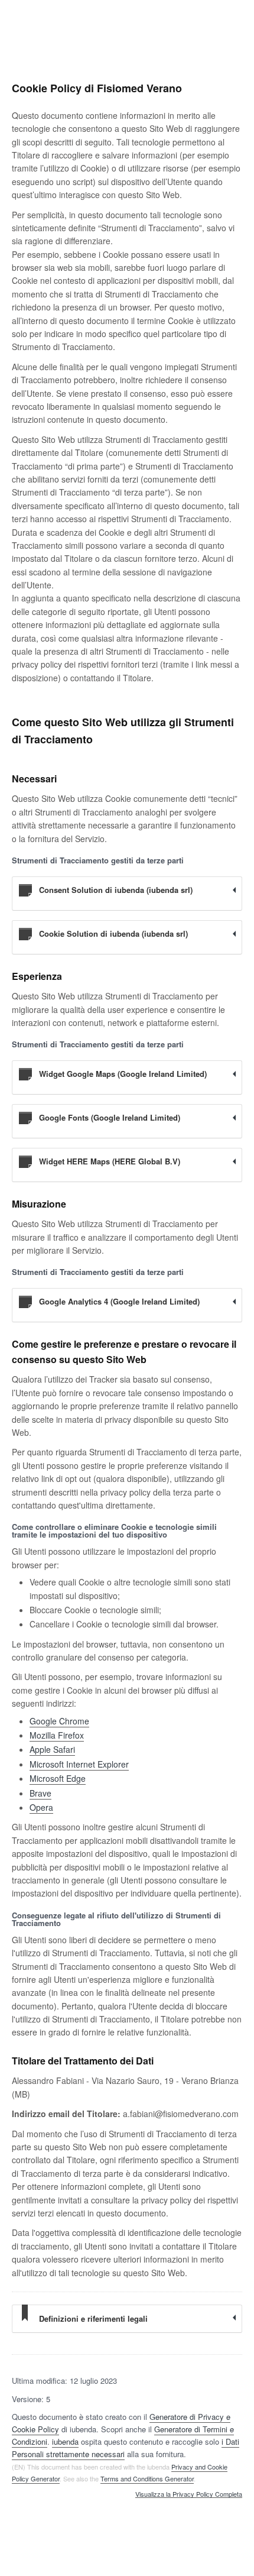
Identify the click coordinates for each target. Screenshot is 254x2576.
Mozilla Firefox (57, 1735)
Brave (40, 1793)
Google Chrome (59, 1721)
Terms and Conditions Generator (147, 2478)
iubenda (65, 2441)
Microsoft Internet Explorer (79, 1764)
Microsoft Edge (58, 1778)
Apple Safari (52, 1749)
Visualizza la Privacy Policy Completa (189, 2494)
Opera (41, 1807)
